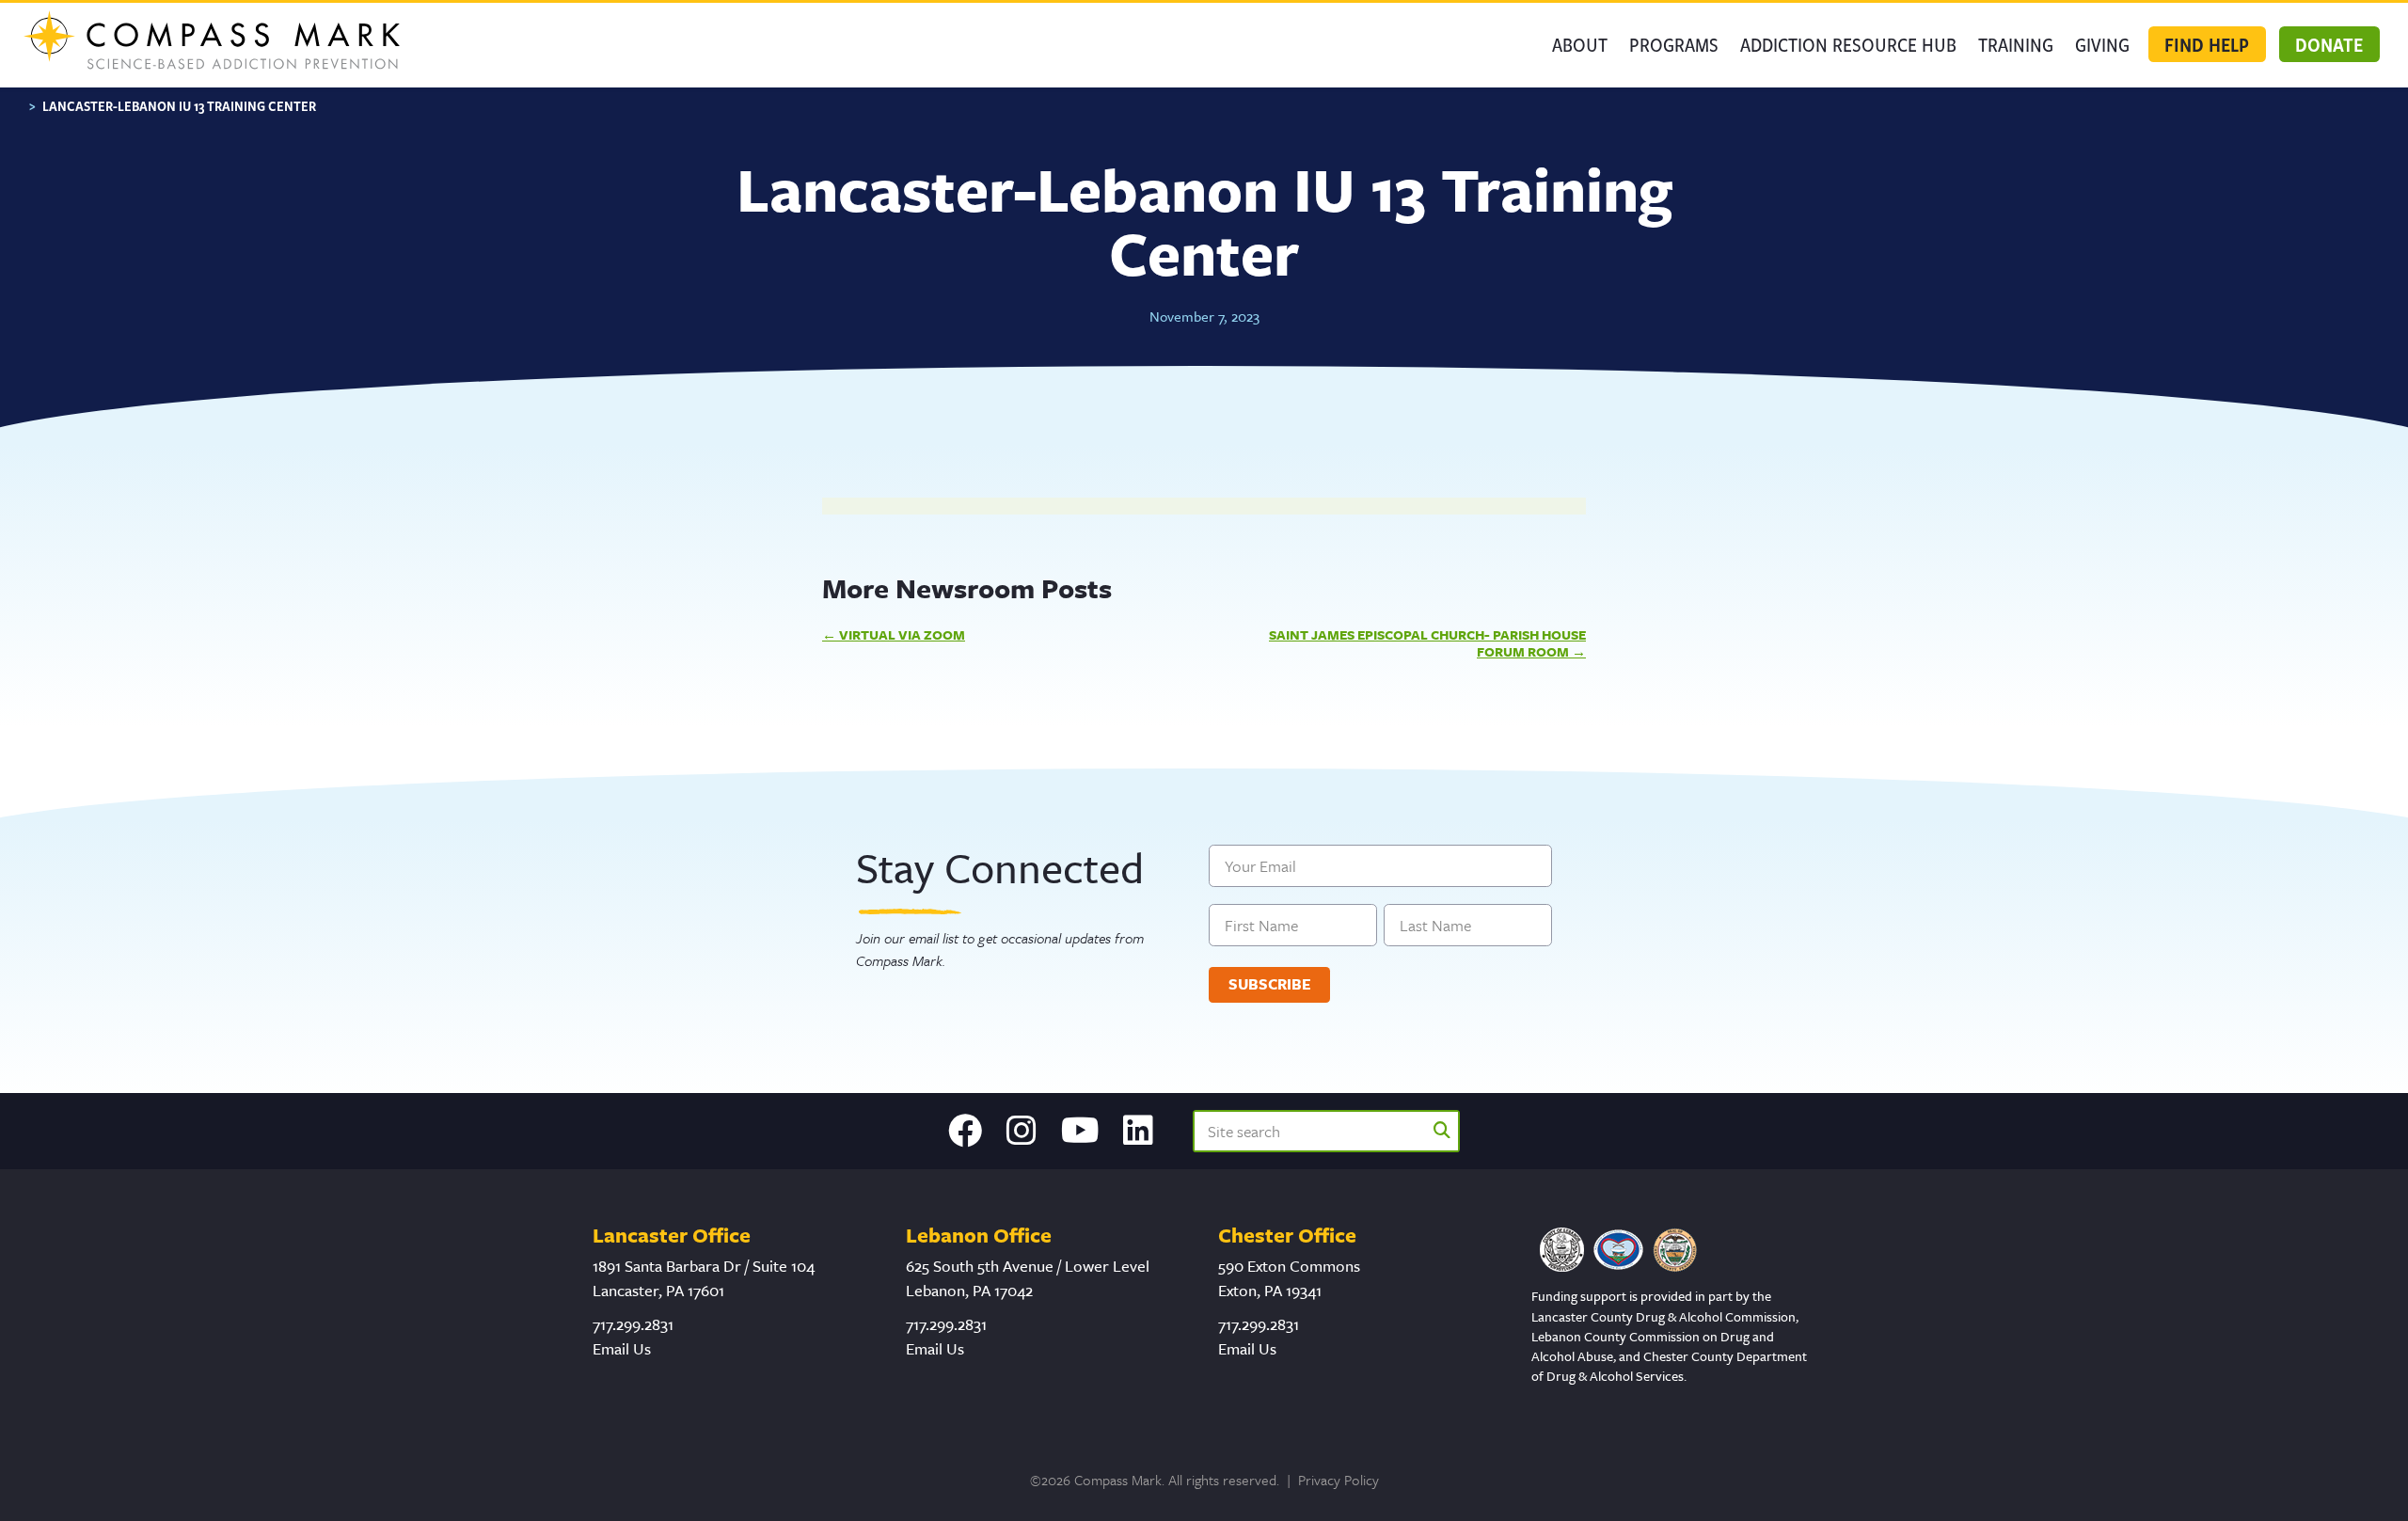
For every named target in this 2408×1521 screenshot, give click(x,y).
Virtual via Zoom (902, 634)
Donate (2329, 44)
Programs (1674, 44)
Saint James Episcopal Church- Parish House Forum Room (1427, 643)
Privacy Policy (1339, 1480)
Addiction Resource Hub (1848, 44)
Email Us (622, 1348)
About (1580, 44)
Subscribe (1270, 984)
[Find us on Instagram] (1022, 1131)
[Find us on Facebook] (965, 1131)
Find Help (2207, 44)
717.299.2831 (633, 1324)
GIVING (2102, 44)
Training (2016, 44)
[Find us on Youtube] (1080, 1131)
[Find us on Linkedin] (1138, 1131)
